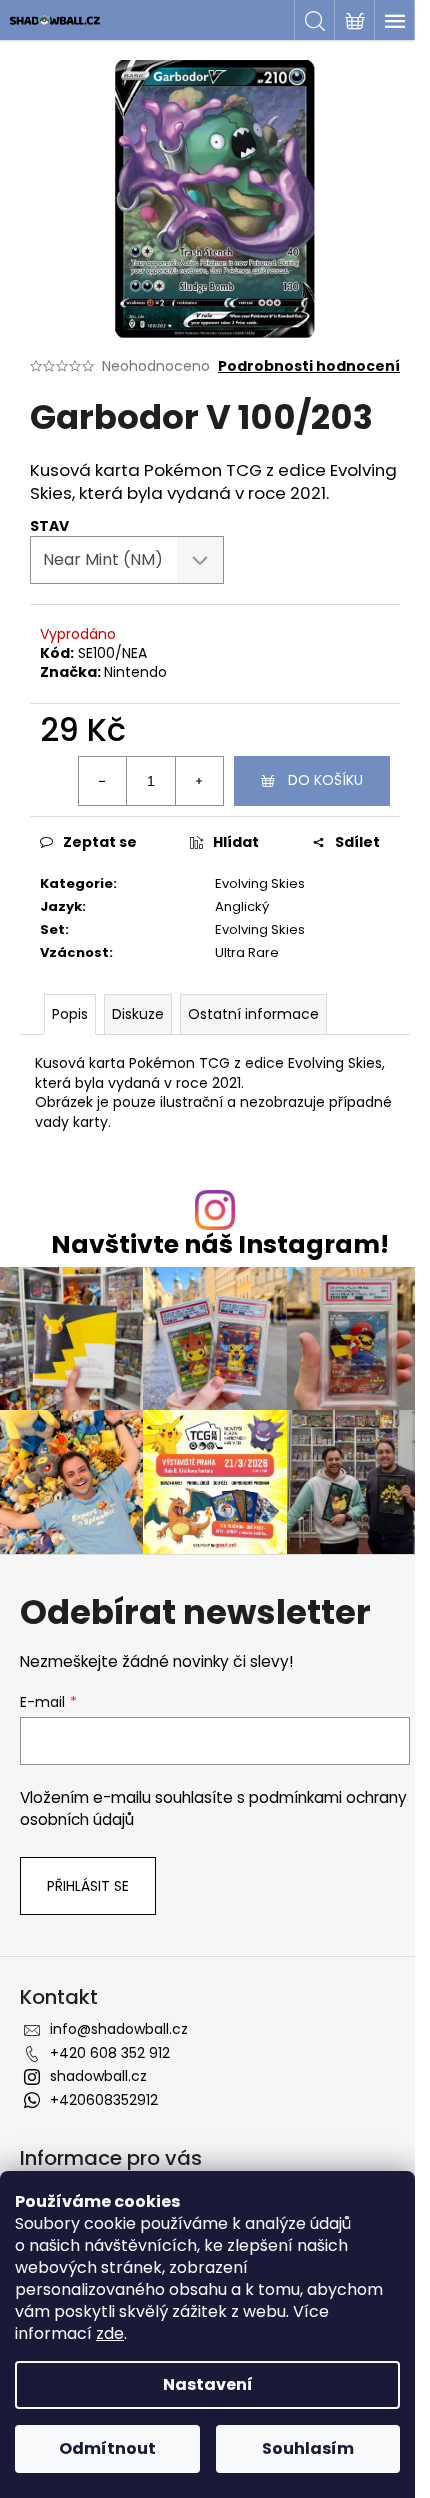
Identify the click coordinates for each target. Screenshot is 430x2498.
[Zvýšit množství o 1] (199, 781)
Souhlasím (308, 2448)
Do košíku (325, 780)
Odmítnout (107, 2448)
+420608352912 (104, 2100)
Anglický (242, 906)
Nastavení (208, 2384)
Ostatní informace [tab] (253, 1014)
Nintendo (135, 672)
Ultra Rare (247, 952)
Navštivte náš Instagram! (220, 1244)
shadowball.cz (98, 2076)
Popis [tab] (70, 1014)
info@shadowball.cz (119, 2029)
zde (110, 2333)
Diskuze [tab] (138, 1014)
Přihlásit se (88, 1886)
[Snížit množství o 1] (103, 781)
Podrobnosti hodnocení (309, 366)
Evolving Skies (260, 883)
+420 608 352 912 (110, 2053)
